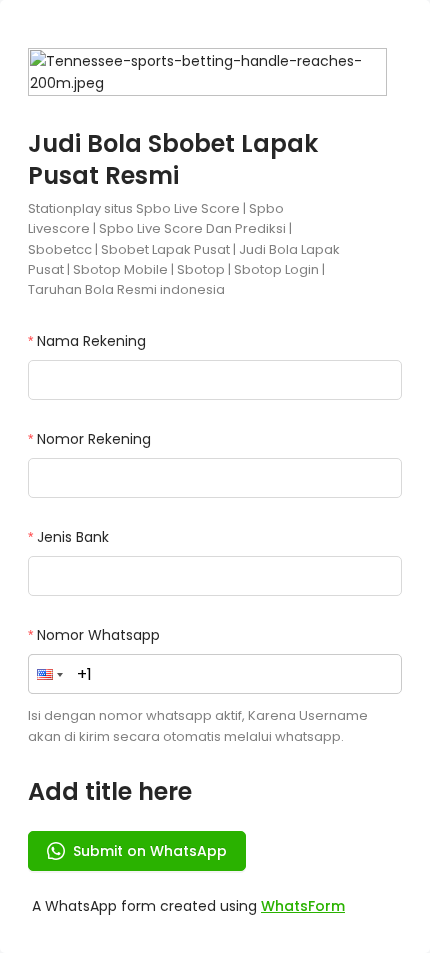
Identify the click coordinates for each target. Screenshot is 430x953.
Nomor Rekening (94, 439)
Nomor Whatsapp (98, 635)
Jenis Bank (73, 537)
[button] (50, 674)
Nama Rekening (91, 341)
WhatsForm (303, 906)
